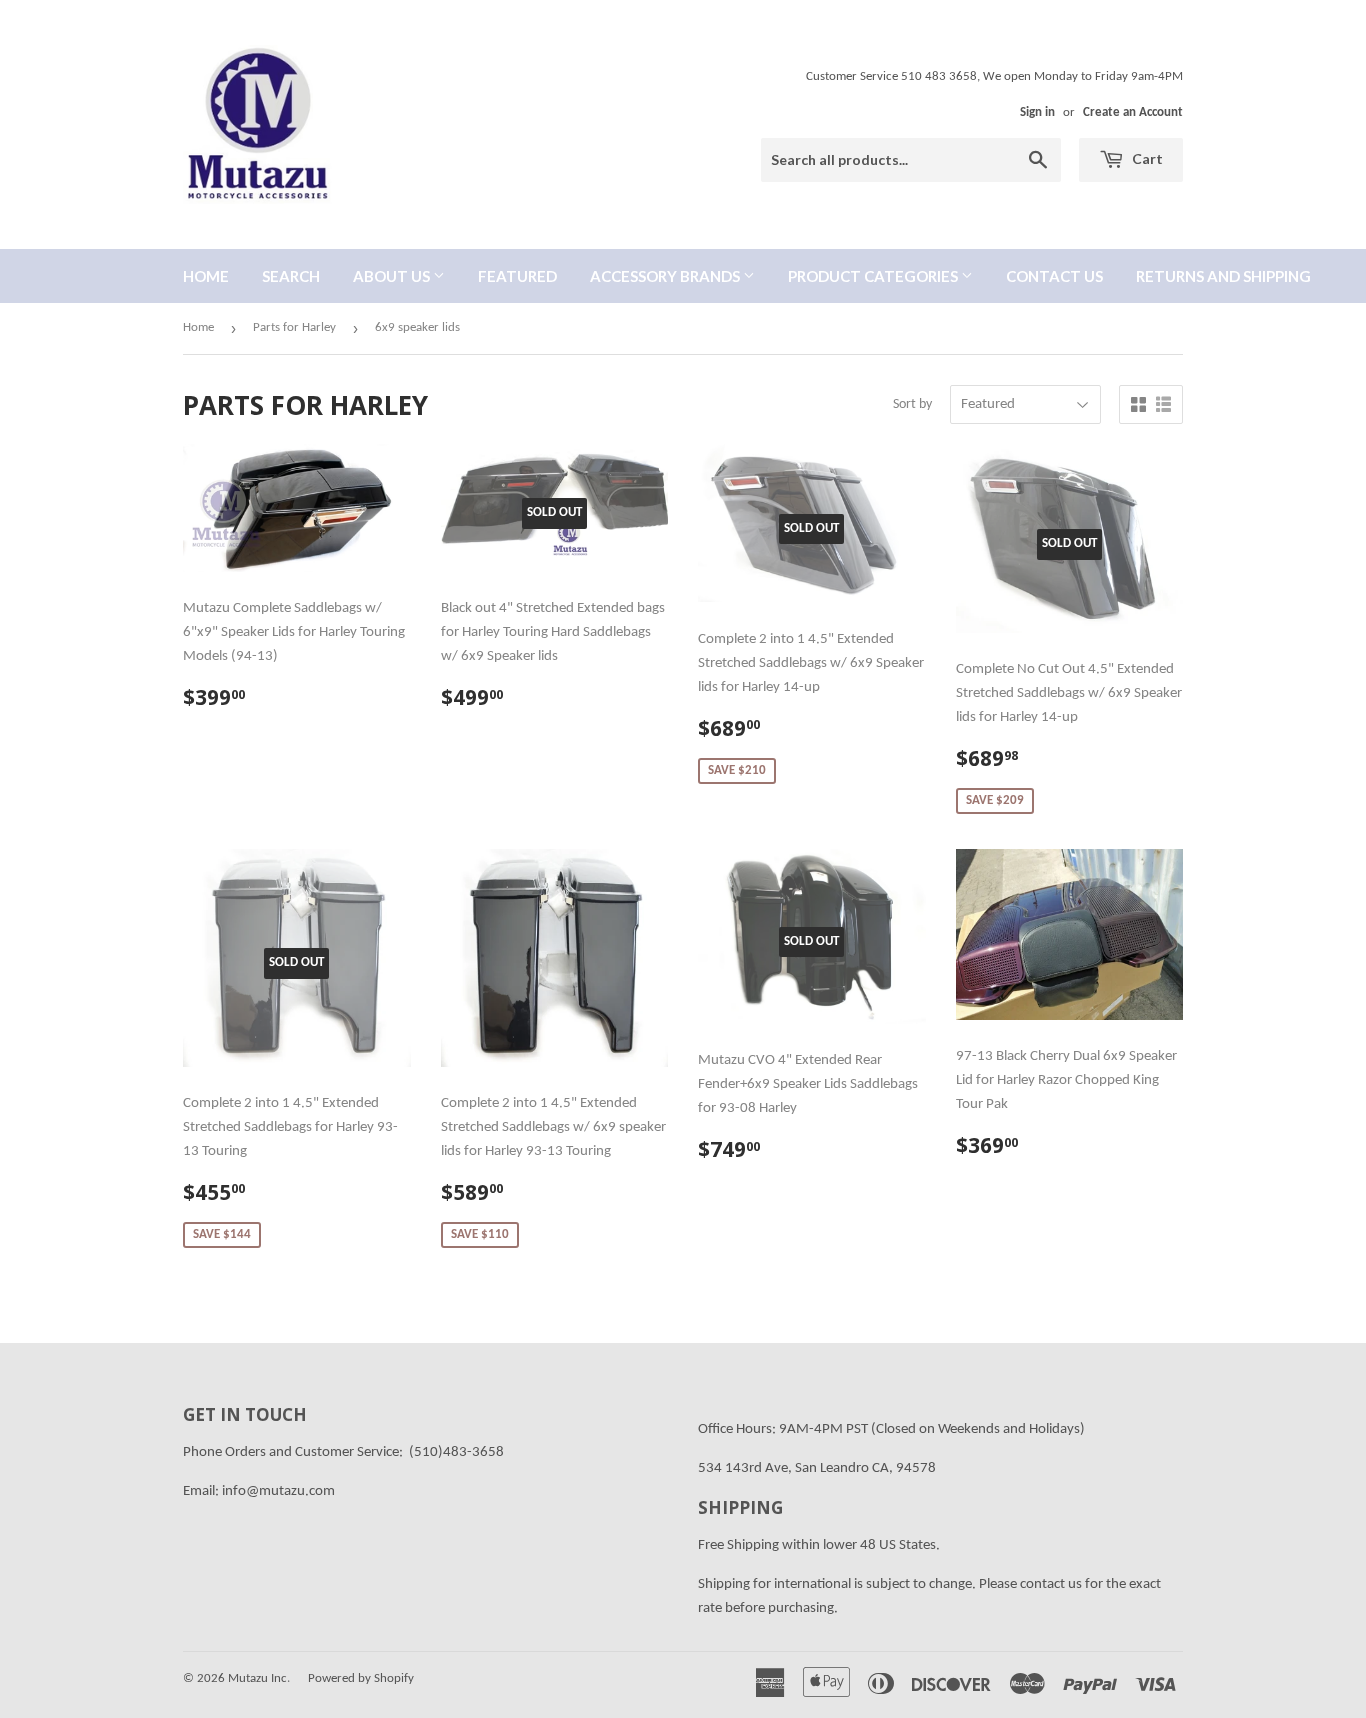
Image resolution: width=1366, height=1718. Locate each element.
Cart (1146, 158)
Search (291, 276)
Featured (517, 276)
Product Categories (874, 276)
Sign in (1037, 112)
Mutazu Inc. (259, 1678)
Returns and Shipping (1223, 276)
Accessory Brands (666, 276)
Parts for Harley (294, 327)
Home (206, 276)
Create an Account (1133, 112)
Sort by (912, 404)
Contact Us (1054, 276)
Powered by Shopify (361, 1678)
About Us (393, 276)
